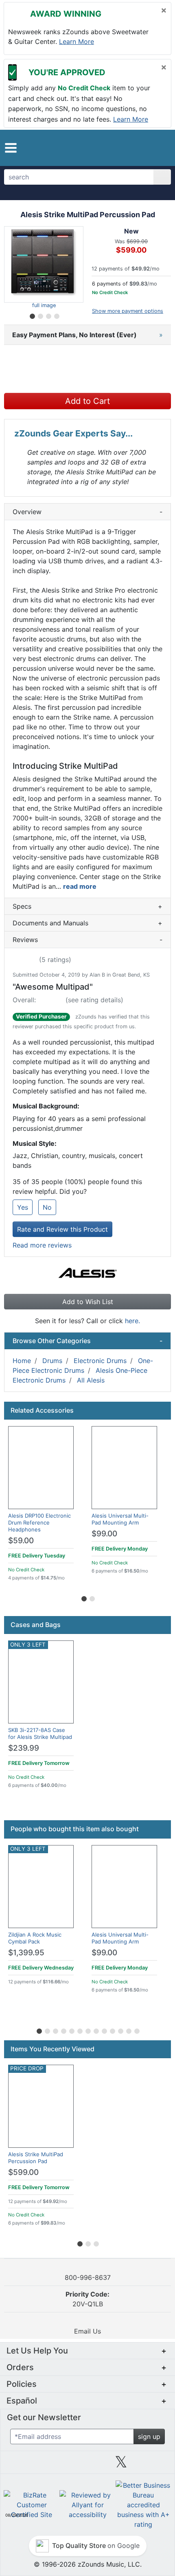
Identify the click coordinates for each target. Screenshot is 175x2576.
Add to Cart (87, 401)
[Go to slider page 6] (79, 2030)
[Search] (162, 177)
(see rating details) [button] (94, 1000)
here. (132, 1321)
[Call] (158, 148)
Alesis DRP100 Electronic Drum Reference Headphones (39, 1522)
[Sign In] (142, 147)
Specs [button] (87, 906)
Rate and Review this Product (62, 1229)
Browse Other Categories (87, 1341)
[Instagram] (87, 2465)
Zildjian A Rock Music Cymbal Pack (35, 1938)
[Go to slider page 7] (87, 2030)
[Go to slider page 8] (96, 2030)
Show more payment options (128, 311)
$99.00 (104, 1534)
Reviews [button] (87, 940)
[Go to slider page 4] (56, 315)
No (47, 1207)
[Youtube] (155, 2465)
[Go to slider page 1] (32, 315)
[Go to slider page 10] (112, 2030)
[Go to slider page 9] (104, 2030)
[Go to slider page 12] (128, 2030)
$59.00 (21, 1541)
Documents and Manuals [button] (87, 923)
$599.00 (23, 2172)
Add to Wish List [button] (88, 1302)
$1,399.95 (26, 1953)
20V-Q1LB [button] (87, 2299)
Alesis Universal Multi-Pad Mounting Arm (120, 1519)
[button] (11, 148)
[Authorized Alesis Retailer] (88, 1274)
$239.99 (24, 1748)
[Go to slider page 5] (71, 2030)
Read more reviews (42, 1245)
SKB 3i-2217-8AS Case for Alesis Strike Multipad (40, 1733)
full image (44, 305)
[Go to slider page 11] (120, 2030)
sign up (149, 2436)
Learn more (77, 41)
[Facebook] (54, 2465)
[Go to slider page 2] (40, 315)
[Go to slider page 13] (136, 2030)
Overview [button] (87, 512)
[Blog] (20, 2465)
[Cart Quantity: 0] (124, 148)
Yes (23, 1207)
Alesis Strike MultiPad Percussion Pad (36, 2158)
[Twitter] (121, 2465)
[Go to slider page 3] (48, 315)
